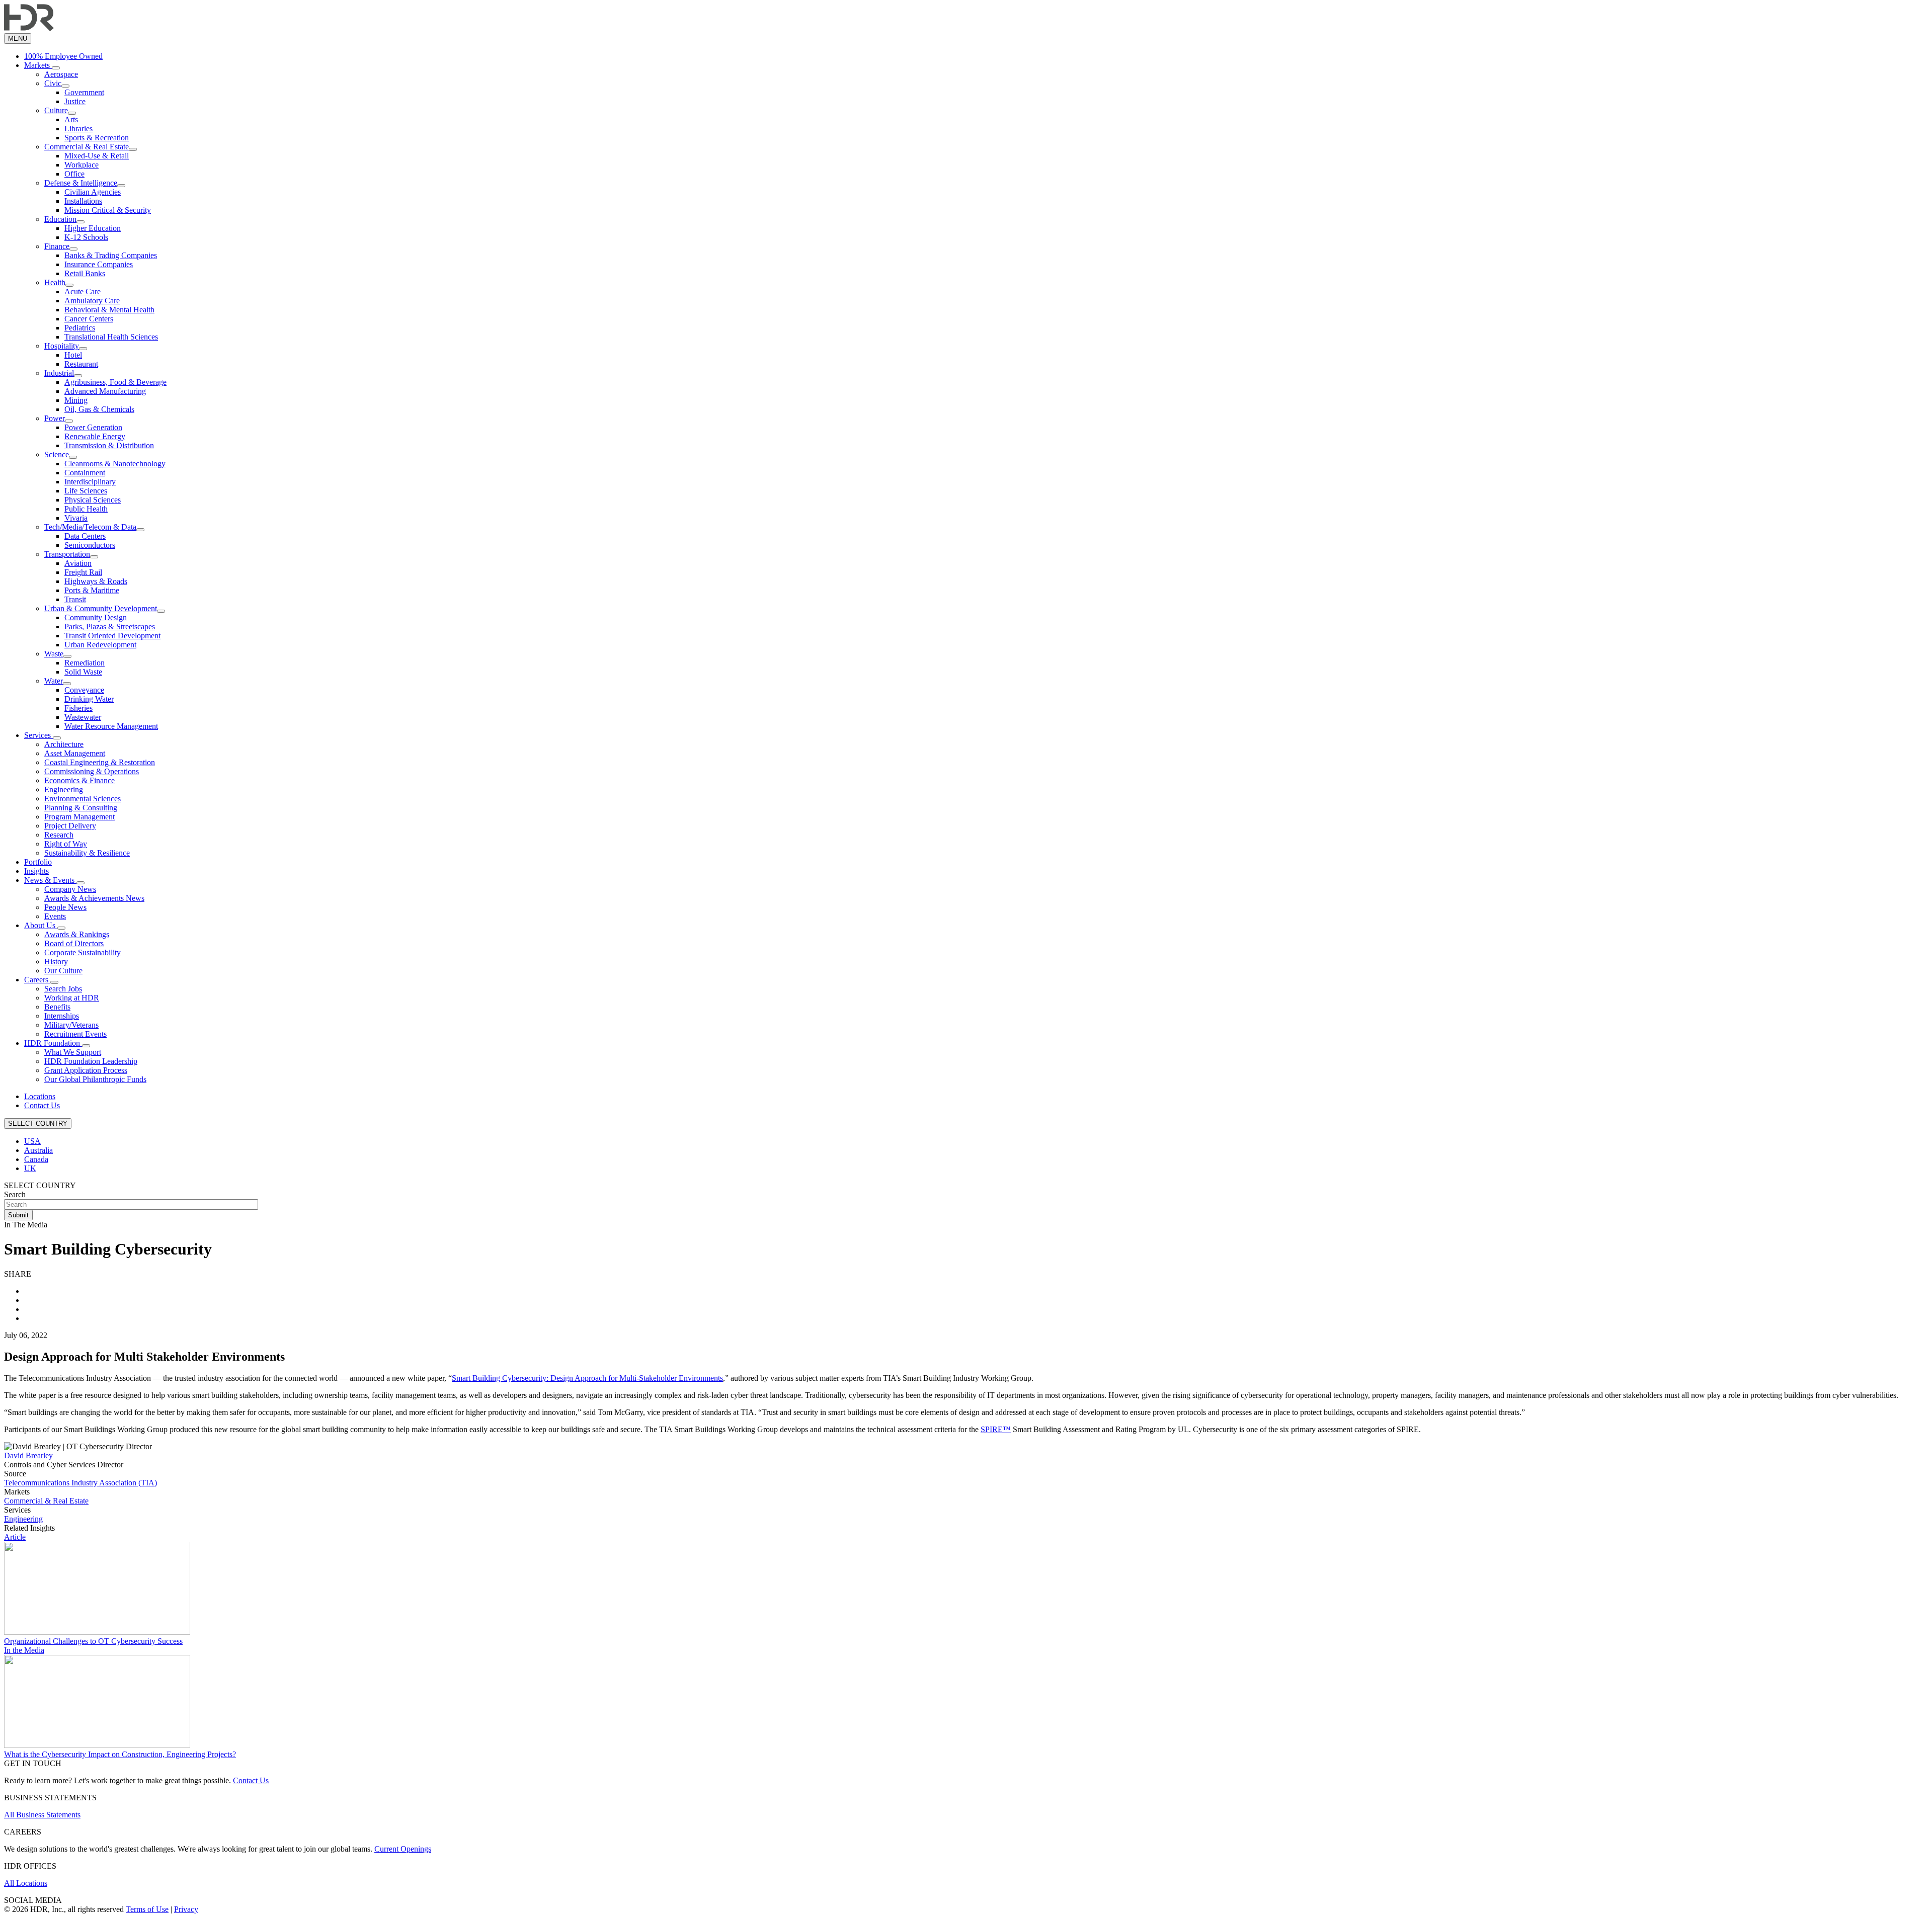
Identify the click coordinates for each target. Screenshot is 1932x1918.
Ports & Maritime (92, 590)
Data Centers (85, 536)
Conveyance (84, 690)
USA (32, 1141)
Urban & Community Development (101, 608)
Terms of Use (147, 1909)
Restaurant (81, 364)
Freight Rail (83, 572)
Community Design (96, 617)
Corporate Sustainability (83, 952)
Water (54, 681)
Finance (57, 246)
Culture (56, 110)
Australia (38, 1150)
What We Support (73, 1052)
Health (55, 282)
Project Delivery (70, 826)
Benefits (57, 1007)
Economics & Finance (79, 780)
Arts (71, 119)
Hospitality (62, 346)
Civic (53, 83)
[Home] (29, 28)
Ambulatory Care (92, 301)
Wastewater (83, 717)
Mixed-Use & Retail (97, 156)
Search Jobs (63, 989)
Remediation (85, 663)
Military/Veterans (71, 1025)
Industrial (59, 373)
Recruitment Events (75, 1034)
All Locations (26, 1883)
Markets (38, 65)
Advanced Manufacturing (105, 391)
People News (65, 907)
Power (55, 418)
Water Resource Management (111, 726)
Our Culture (63, 971)
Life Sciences (86, 491)
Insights (36, 871)
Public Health (86, 509)
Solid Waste (83, 672)
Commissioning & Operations (92, 771)
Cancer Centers (89, 319)
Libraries (78, 129)
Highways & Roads (96, 581)
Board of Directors (74, 943)
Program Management (79, 817)
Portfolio (38, 862)
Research (59, 835)
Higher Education (93, 228)
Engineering (64, 789)
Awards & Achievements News (94, 898)
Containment (85, 473)
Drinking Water (89, 699)
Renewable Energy (95, 436)
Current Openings (403, 1849)
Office (74, 174)
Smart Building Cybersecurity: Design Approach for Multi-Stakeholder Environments (587, 1378)
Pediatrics (80, 328)
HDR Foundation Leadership (91, 1061)
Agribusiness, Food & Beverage (115, 382)
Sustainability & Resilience (87, 853)
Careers (37, 980)
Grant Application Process (86, 1070)
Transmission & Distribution (109, 445)
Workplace (82, 165)
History (56, 962)
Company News (70, 889)
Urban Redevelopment (100, 645)
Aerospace (61, 74)
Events (55, 916)
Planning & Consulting (81, 808)
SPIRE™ (996, 1429)
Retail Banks (85, 273)
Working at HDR (72, 998)
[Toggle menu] (56, 68)
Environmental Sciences (83, 799)
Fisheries (78, 708)
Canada (36, 1159)
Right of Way (66, 844)
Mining (76, 400)
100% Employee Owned (63, 56)
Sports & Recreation (97, 138)
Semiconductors (90, 545)
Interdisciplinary (90, 482)
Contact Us (42, 1105)
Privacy (186, 1909)
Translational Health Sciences (111, 337)
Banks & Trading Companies (111, 255)
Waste (54, 654)
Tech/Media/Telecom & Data (90, 527)
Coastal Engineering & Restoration (100, 762)
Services (38, 735)
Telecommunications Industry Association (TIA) (80, 1483)
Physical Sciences (93, 500)
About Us (41, 925)
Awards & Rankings (77, 934)
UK (30, 1168)
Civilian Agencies (93, 192)
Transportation (67, 554)
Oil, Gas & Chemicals (99, 409)
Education (60, 219)
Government (84, 92)
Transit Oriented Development (112, 636)
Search (15, 1194)
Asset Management (75, 753)
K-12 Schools (86, 237)
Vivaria (76, 518)
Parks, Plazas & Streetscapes (110, 627)
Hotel (73, 355)
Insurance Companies (99, 264)
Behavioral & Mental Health (109, 310)
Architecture (64, 744)
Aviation (78, 563)
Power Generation (93, 427)
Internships (62, 1016)
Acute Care (83, 291)
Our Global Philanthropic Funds (95, 1079)
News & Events (50, 880)
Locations (40, 1096)
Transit (75, 599)
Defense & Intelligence (81, 183)
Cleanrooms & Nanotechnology (115, 464)
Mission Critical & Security (108, 210)
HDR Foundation (53, 1043)
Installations (83, 201)
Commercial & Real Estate (87, 147)
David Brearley (28, 1455)
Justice (75, 101)
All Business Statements (42, 1815)
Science (57, 454)
